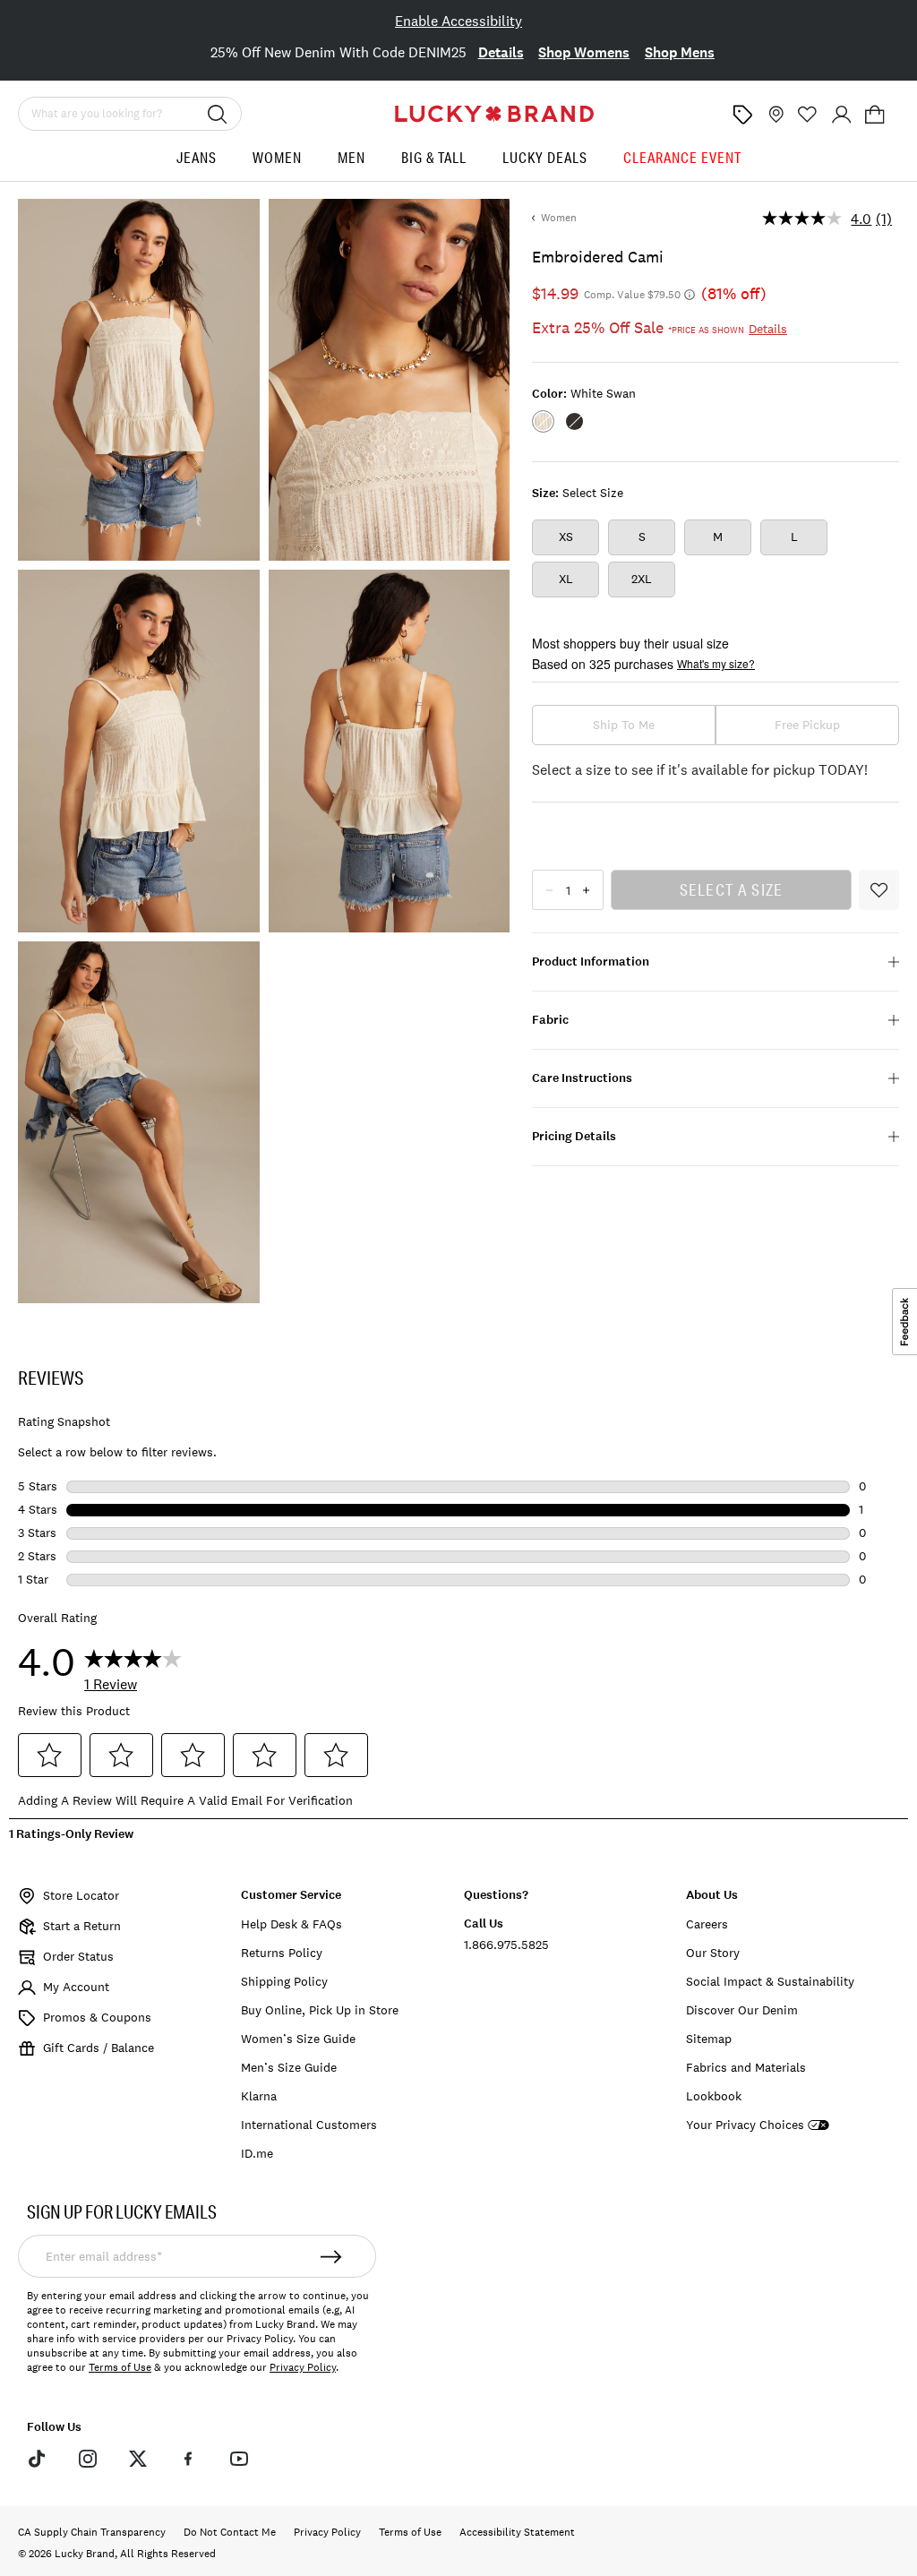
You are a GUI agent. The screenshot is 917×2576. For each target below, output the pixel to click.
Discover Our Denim (742, 2010)
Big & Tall (434, 157)
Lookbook (714, 2096)
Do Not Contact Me (230, 2532)
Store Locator (81, 1895)
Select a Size (732, 889)
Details (501, 52)
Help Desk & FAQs (291, 1924)
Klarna (259, 2096)
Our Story (713, 1953)
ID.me (257, 2153)
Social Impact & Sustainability (770, 1981)
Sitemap (709, 2039)
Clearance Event (682, 157)
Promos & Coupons (97, 2017)
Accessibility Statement (517, 2532)
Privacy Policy (303, 2367)
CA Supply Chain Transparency (92, 2532)
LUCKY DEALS (545, 157)
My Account (76, 1987)
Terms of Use (120, 2367)
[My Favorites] (808, 115)
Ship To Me (624, 725)
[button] (875, 115)
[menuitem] (197, 164)
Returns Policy (282, 1953)
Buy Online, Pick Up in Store (320, 2010)
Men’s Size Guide (289, 2067)
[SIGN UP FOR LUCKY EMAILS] (331, 2256)
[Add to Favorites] (879, 890)
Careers (707, 1924)
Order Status (78, 1956)
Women (277, 157)
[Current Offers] (742, 115)
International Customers (309, 2125)
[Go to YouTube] (239, 2458)
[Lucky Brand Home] (494, 114)
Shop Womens (584, 52)
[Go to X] (138, 2458)
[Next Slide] (882, 55)
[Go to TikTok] (37, 2458)
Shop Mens (680, 52)
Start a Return (82, 1926)
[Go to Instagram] (87, 2458)
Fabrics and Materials (746, 2067)
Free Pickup (807, 725)
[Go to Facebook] (188, 2458)
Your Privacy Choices (745, 2125)
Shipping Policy (284, 1981)
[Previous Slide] (35, 55)
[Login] (842, 115)
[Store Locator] (775, 115)
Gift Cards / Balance (99, 2048)
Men (351, 157)
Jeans (197, 157)
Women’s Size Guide (298, 2039)
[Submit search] (218, 114)
